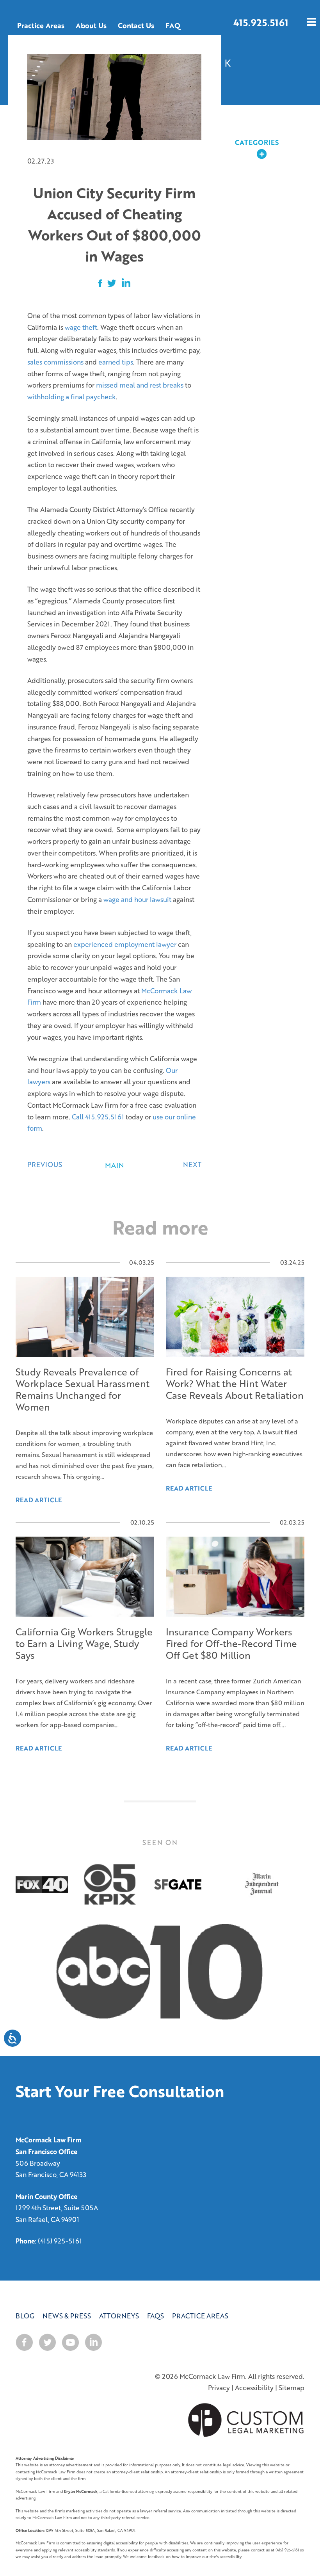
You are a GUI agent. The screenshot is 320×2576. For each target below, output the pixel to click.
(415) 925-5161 (60, 2241)
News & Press (67, 2316)
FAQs (156, 2316)
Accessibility (254, 2388)
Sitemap (292, 2388)
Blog (25, 2316)
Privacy (219, 2388)
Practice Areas (200, 2316)
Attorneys (119, 2316)
